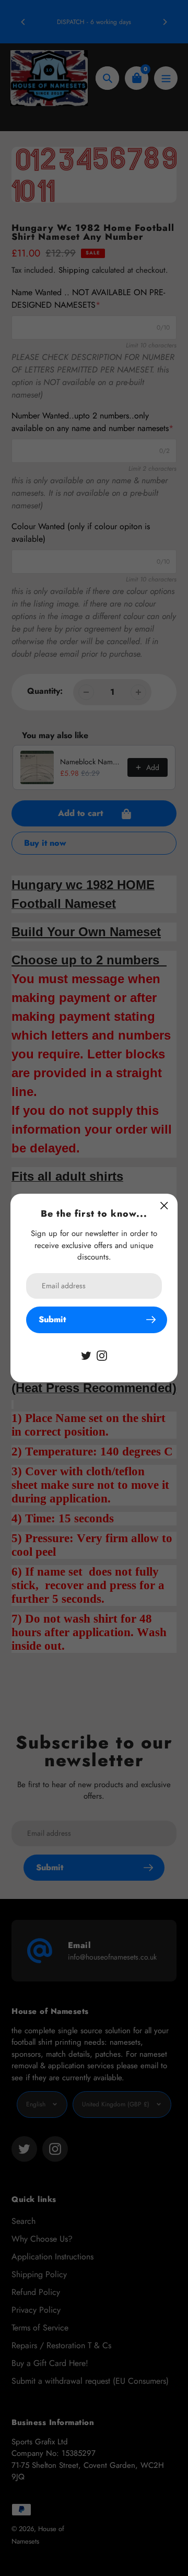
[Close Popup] (164, 1205)
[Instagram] (102, 1355)
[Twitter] (86, 1355)
